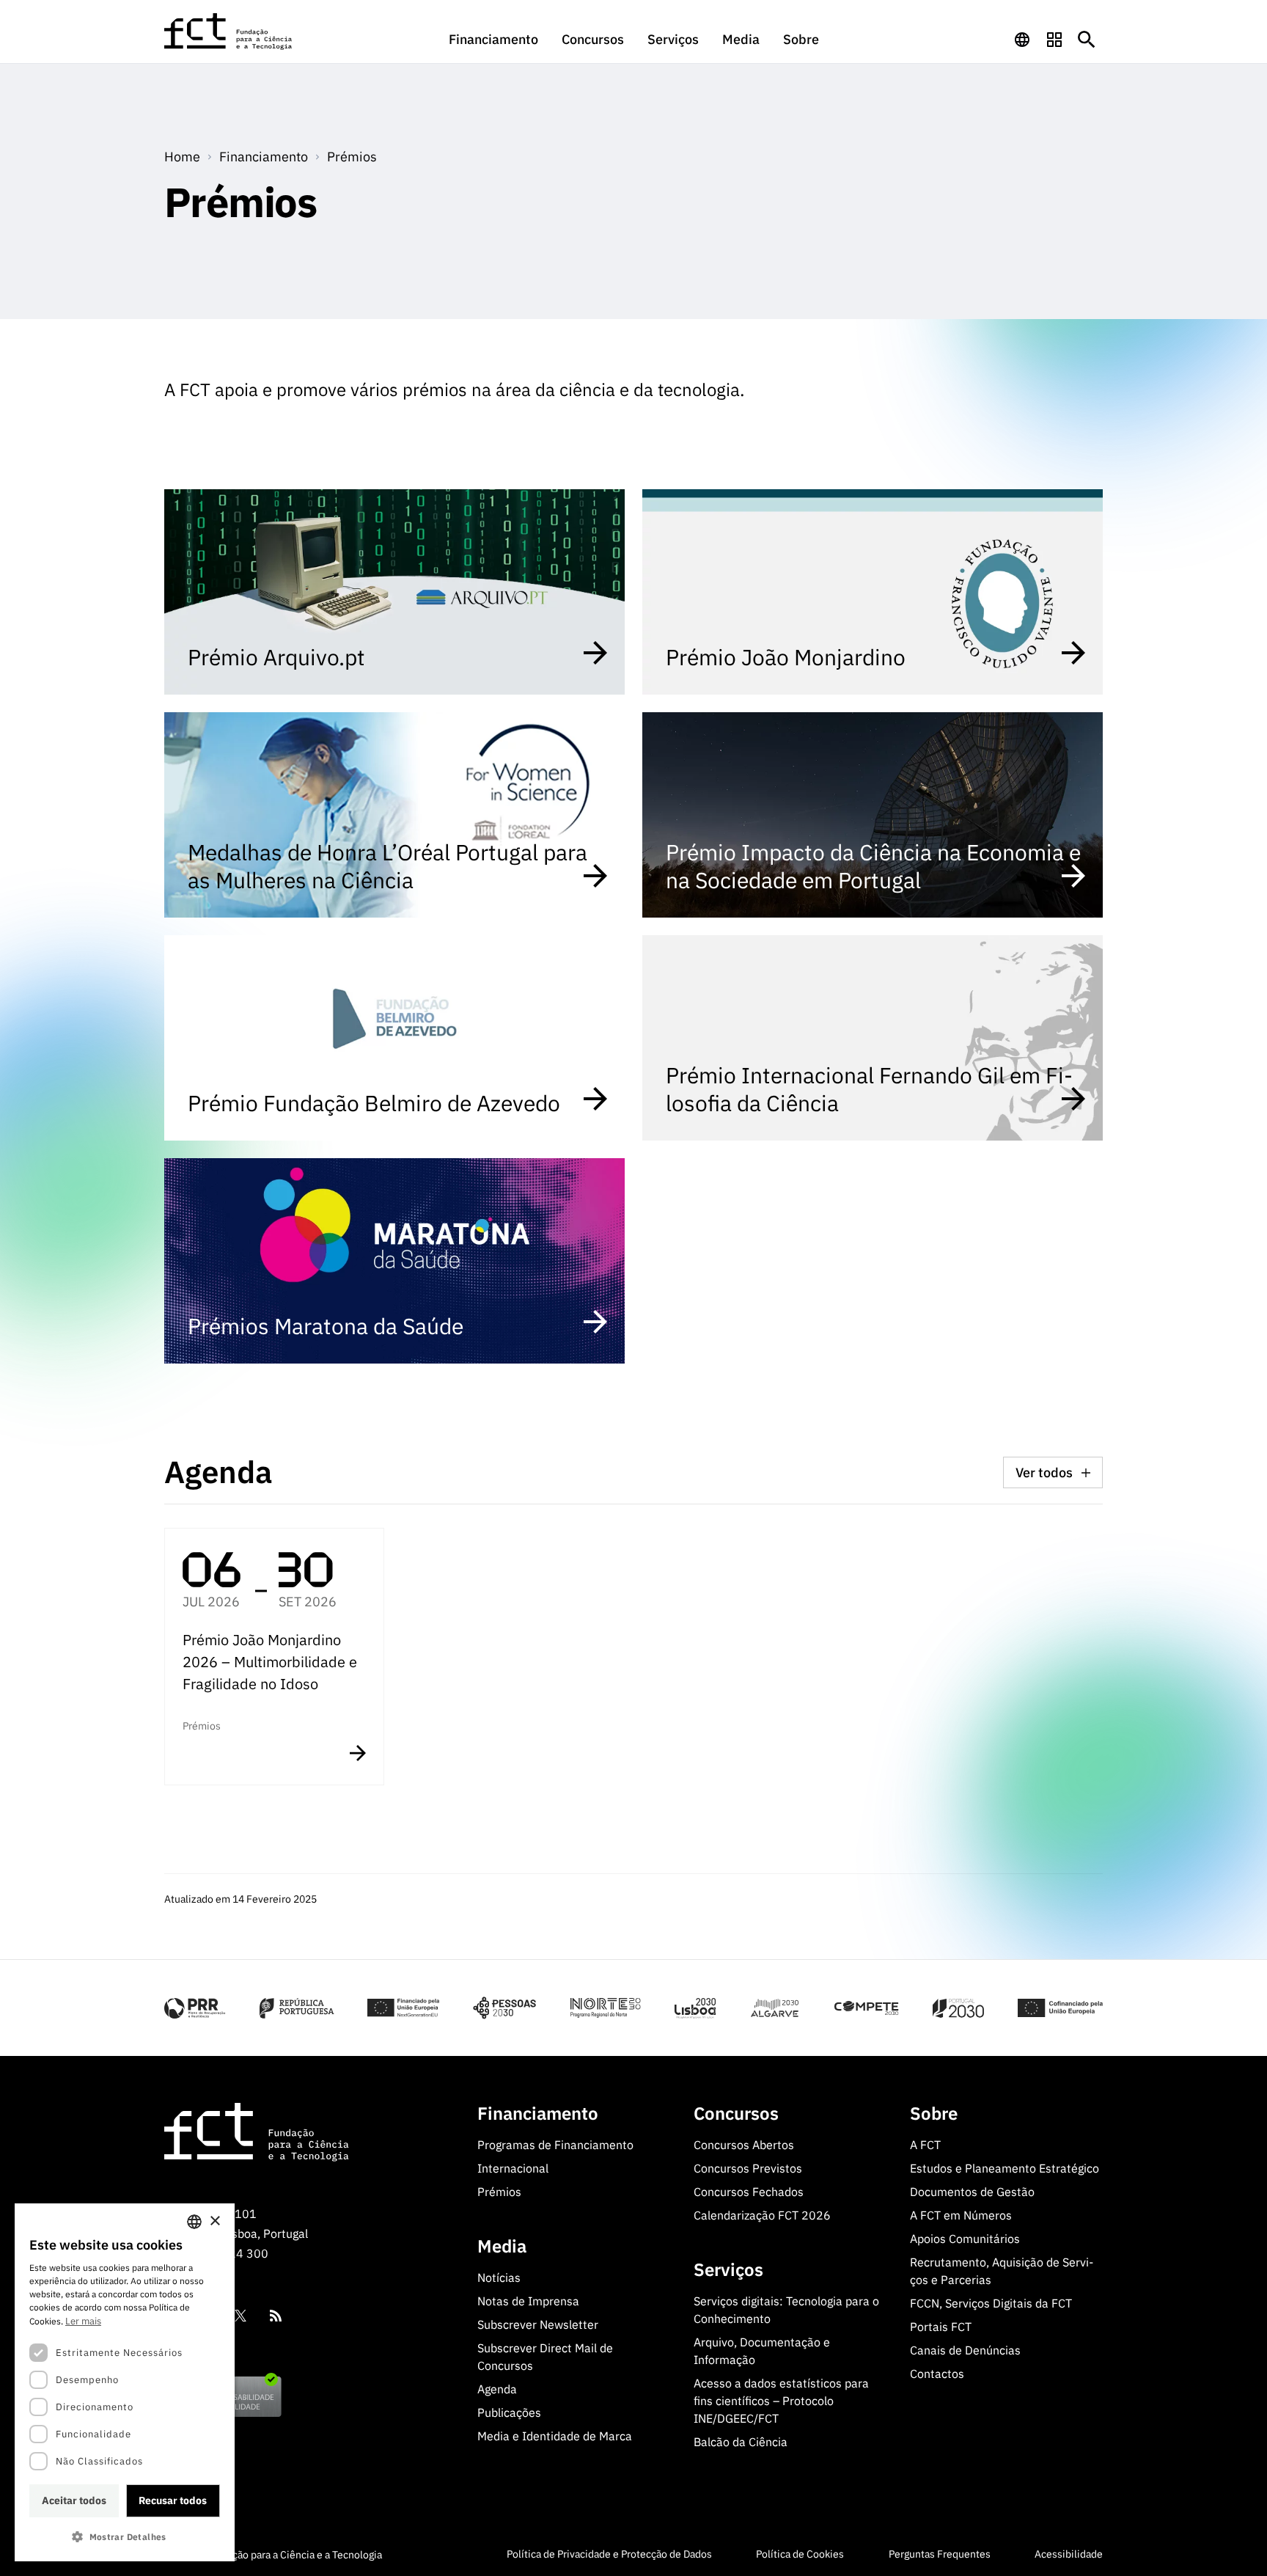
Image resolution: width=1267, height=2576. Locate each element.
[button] (125, 2537)
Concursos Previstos (748, 2168)
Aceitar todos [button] (74, 2500)
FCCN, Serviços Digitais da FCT (991, 2303)
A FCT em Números (961, 2215)
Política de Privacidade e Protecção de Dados (609, 2554)
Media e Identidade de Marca (555, 2436)
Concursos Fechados (749, 2192)
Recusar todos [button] (173, 2500)
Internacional (513, 2168)
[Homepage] (229, 32)
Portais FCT (941, 2327)
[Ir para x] (240, 2316)
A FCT (925, 2145)
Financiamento (493, 39)
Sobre (801, 39)
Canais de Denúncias (965, 2350)
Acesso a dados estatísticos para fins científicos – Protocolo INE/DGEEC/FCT (781, 2401)
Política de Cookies (800, 2554)
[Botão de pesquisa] (1087, 40)
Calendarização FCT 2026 (762, 2215)
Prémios (352, 157)
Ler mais (83, 2321)
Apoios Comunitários (965, 2239)
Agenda (497, 2389)
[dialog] (125, 2382)
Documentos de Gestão (972, 2192)
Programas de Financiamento (555, 2145)
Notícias (499, 2277)
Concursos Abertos (744, 2145)
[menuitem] (493, 46)
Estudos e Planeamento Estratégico (1005, 2168)
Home (182, 157)
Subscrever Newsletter (538, 2324)
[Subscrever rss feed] (276, 2316)
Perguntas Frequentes (940, 2554)
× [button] (214, 2221)
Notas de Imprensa (528, 2301)
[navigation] (1022, 40)
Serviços (673, 39)
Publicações (509, 2412)
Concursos (593, 39)
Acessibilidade (1069, 2554)
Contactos (937, 2374)
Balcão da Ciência (741, 2442)
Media (741, 39)
